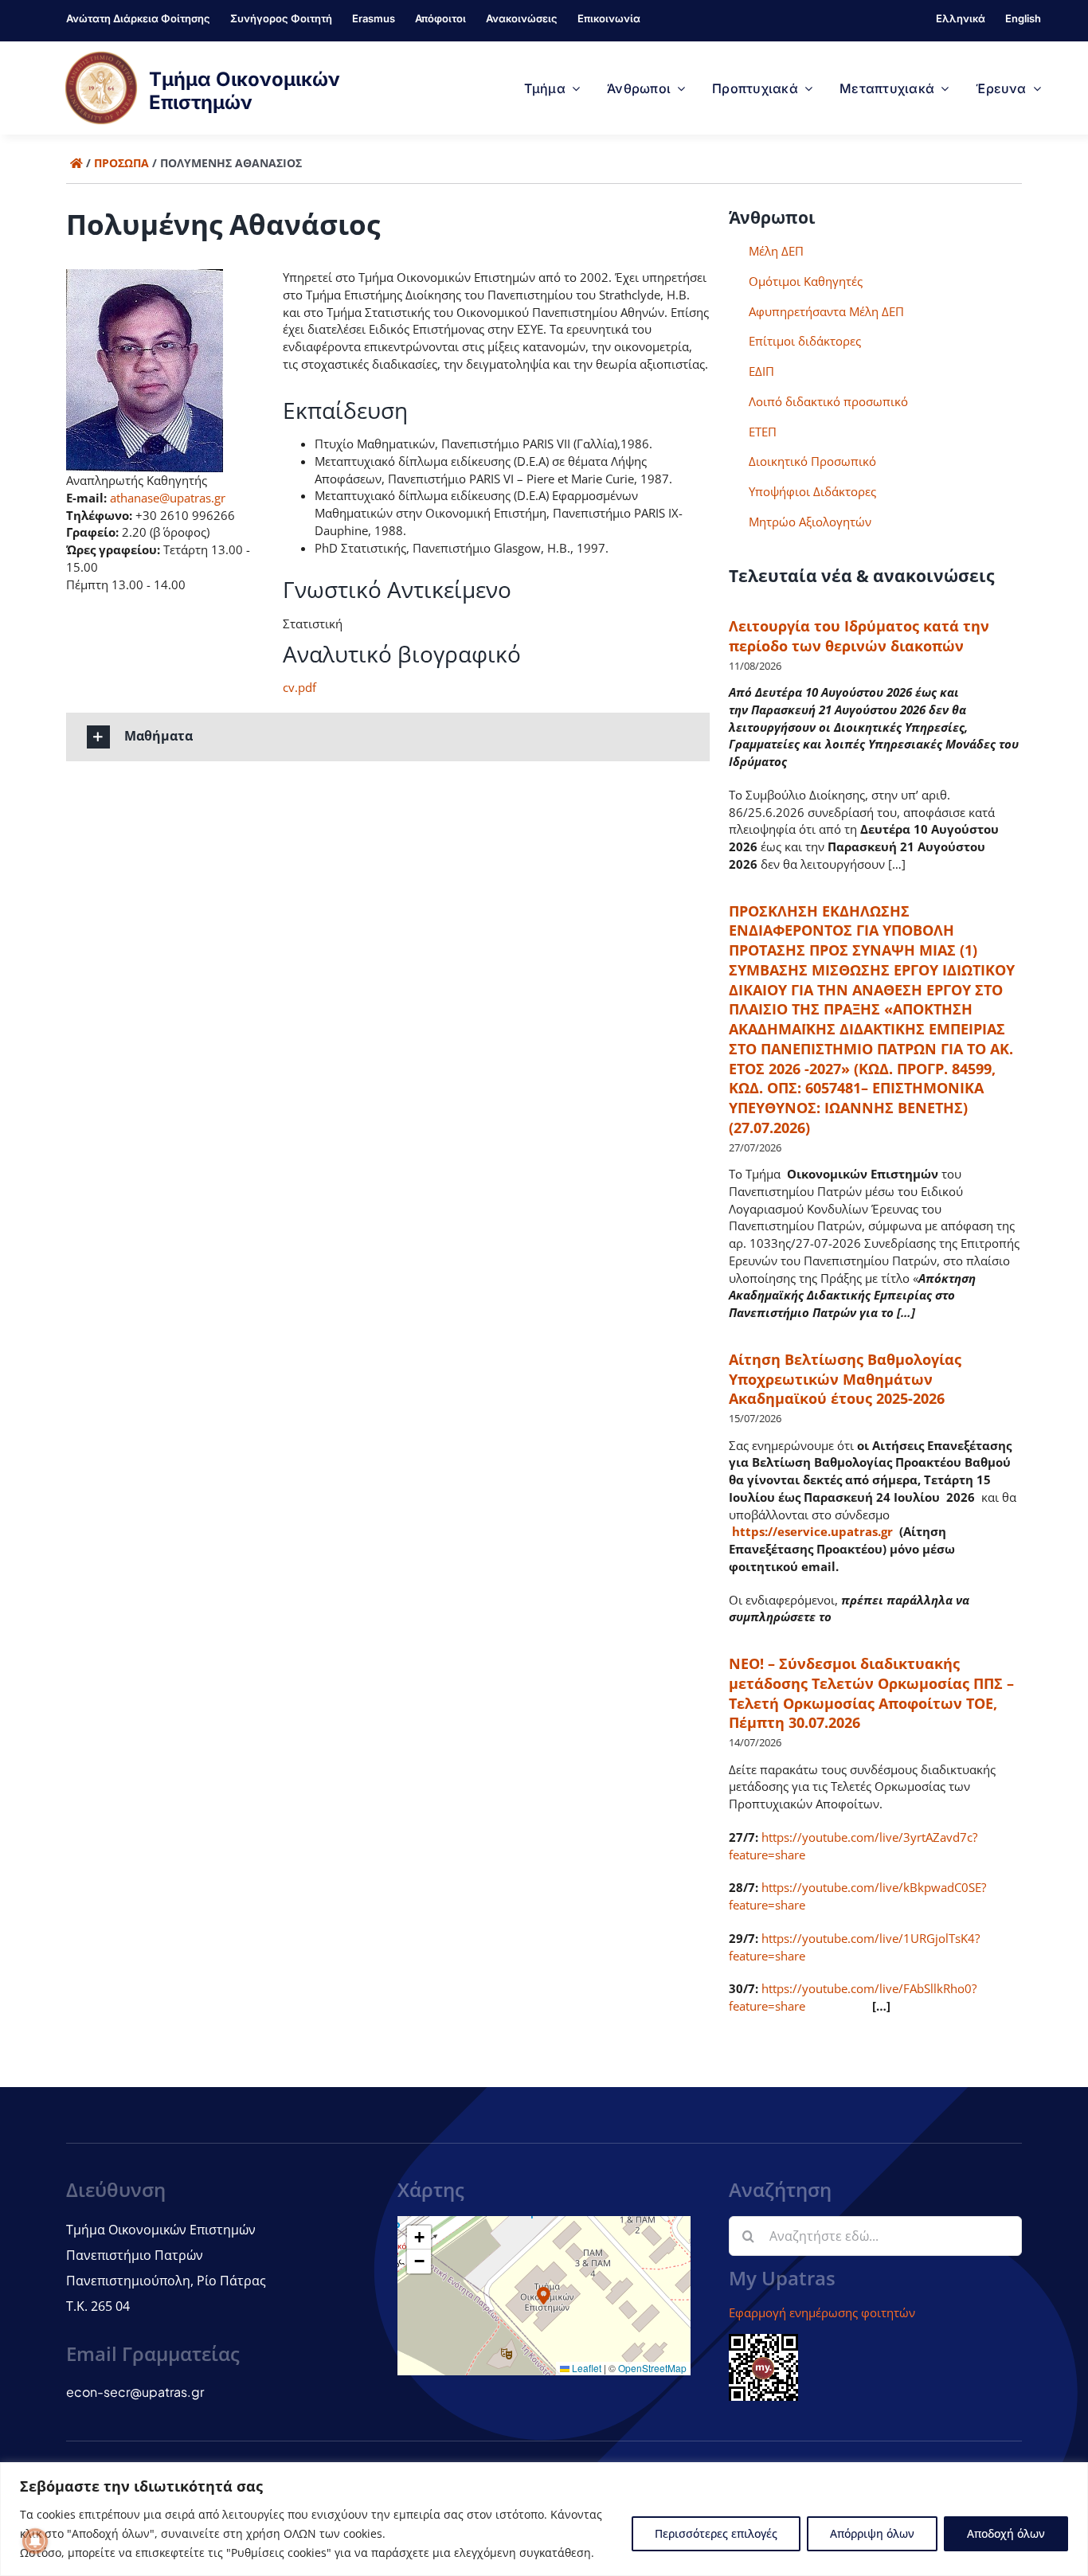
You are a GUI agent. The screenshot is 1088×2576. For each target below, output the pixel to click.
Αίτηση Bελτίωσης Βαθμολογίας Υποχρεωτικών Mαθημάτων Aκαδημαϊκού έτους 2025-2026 (845, 1379)
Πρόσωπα (121, 163)
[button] (388, 737)
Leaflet (585, 2368)
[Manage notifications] (35, 2541)
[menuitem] (961, 21)
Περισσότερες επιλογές (716, 2533)
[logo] (101, 57)
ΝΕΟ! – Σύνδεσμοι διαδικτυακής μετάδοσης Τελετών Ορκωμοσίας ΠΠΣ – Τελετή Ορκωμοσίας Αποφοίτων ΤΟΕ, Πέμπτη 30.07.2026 (871, 1693)
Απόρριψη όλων (872, 2533)
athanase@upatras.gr (168, 498)
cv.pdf (299, 687)
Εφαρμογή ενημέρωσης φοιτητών (822, 2312)
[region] (544, 2519)
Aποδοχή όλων (1006, 2533)
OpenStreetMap (652, 2368)
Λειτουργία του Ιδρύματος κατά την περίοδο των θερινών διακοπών (859, 636)
